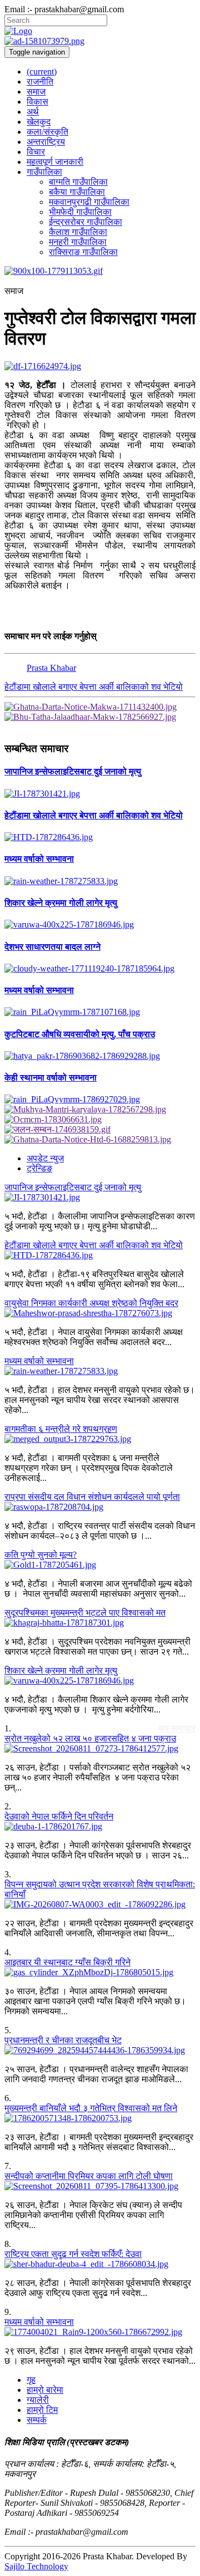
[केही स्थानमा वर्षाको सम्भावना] (100, 1100)
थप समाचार (177, 1728)
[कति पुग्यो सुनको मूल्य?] (100, 1565)
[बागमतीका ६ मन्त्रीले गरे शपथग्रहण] (100, 1439)
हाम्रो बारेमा (45, 2390)
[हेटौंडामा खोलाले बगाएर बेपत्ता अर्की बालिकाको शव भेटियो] (100, 837)
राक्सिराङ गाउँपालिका (83, 252)
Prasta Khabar (51, 668)
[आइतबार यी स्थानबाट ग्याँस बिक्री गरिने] (100, 1973)
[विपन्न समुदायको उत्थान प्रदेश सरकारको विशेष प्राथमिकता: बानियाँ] (100, 1905)
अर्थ (33, 112)
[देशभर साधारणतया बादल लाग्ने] (100, 969)
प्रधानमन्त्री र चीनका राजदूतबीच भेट (63, 2040)
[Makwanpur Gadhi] (100, 707)
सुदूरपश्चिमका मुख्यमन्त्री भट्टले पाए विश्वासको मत (85, 1613)
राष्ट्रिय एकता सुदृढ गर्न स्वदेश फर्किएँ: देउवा (73, 2254)
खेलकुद (39, 122)
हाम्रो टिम (42, 2410)
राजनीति (40, 82)
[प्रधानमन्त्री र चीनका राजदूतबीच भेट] (100, 2050)
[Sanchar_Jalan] (100, 1130)
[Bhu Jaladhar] (100, 717)
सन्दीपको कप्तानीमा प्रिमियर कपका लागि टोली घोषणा (89, 2176)
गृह (31, 2380)
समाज (36, 92)
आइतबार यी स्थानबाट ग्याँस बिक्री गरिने (67, 1962)
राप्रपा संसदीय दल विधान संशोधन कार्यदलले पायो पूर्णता (92, 1497)
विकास (37, 102)
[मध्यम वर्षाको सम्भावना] (100, 881)
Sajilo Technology (36, 2566)
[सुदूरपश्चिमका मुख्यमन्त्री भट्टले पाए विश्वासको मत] (100, 1623)
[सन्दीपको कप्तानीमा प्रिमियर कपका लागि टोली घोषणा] (100, 2186)
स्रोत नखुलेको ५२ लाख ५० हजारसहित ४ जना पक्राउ (90, 1738)
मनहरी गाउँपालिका (78, 242)
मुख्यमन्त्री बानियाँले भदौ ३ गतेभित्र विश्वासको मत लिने (91, 2108)
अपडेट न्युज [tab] (45, 1158)
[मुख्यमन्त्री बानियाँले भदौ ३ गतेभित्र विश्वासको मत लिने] (100, 2118)
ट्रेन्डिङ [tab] (39, 1168)
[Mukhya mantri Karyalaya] (100, 1110)
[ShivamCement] (100, 271)
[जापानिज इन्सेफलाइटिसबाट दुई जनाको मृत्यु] (100, 794)
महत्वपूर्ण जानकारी (55, 162)
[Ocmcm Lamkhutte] (100, 1120)
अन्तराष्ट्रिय (46, 142)
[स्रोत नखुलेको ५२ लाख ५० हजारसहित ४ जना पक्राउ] (100, 1749)
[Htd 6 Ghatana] (100, 1140)
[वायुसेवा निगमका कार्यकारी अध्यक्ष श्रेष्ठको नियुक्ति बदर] (100, 1313)
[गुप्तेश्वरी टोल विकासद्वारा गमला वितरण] (100, 366)
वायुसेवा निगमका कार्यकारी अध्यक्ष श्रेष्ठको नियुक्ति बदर (91, 1303)
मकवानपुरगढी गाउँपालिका (89, 202)
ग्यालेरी (38, 2400)
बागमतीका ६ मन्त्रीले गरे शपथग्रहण (61, 1429)
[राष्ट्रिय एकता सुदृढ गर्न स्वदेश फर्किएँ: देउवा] (100, 2264)
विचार (36, 152)
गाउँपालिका (44, 172)
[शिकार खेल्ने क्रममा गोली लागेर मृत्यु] (100, 925)
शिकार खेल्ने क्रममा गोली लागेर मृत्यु (61, 1670)
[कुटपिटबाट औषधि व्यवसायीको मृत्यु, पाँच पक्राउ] (100, 1056)
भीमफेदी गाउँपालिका (80, 212)
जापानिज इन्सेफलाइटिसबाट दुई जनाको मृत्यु (73, 1187)
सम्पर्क (37, 2420)
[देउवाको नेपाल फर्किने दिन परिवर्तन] (100, 1827)
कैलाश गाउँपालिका (78, 232)
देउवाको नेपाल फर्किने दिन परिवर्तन (59, 1816)
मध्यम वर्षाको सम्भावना (39, 1361)
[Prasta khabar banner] (100, 41)
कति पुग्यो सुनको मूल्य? (41, 1555)
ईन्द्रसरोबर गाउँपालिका (86, 222)
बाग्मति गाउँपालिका (78, 182)
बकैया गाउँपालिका (77, 192)
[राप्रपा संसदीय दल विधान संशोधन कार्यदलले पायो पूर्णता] (100, 1507)
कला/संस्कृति (47, 132)
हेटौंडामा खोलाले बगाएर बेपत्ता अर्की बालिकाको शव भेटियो (94, 687)
